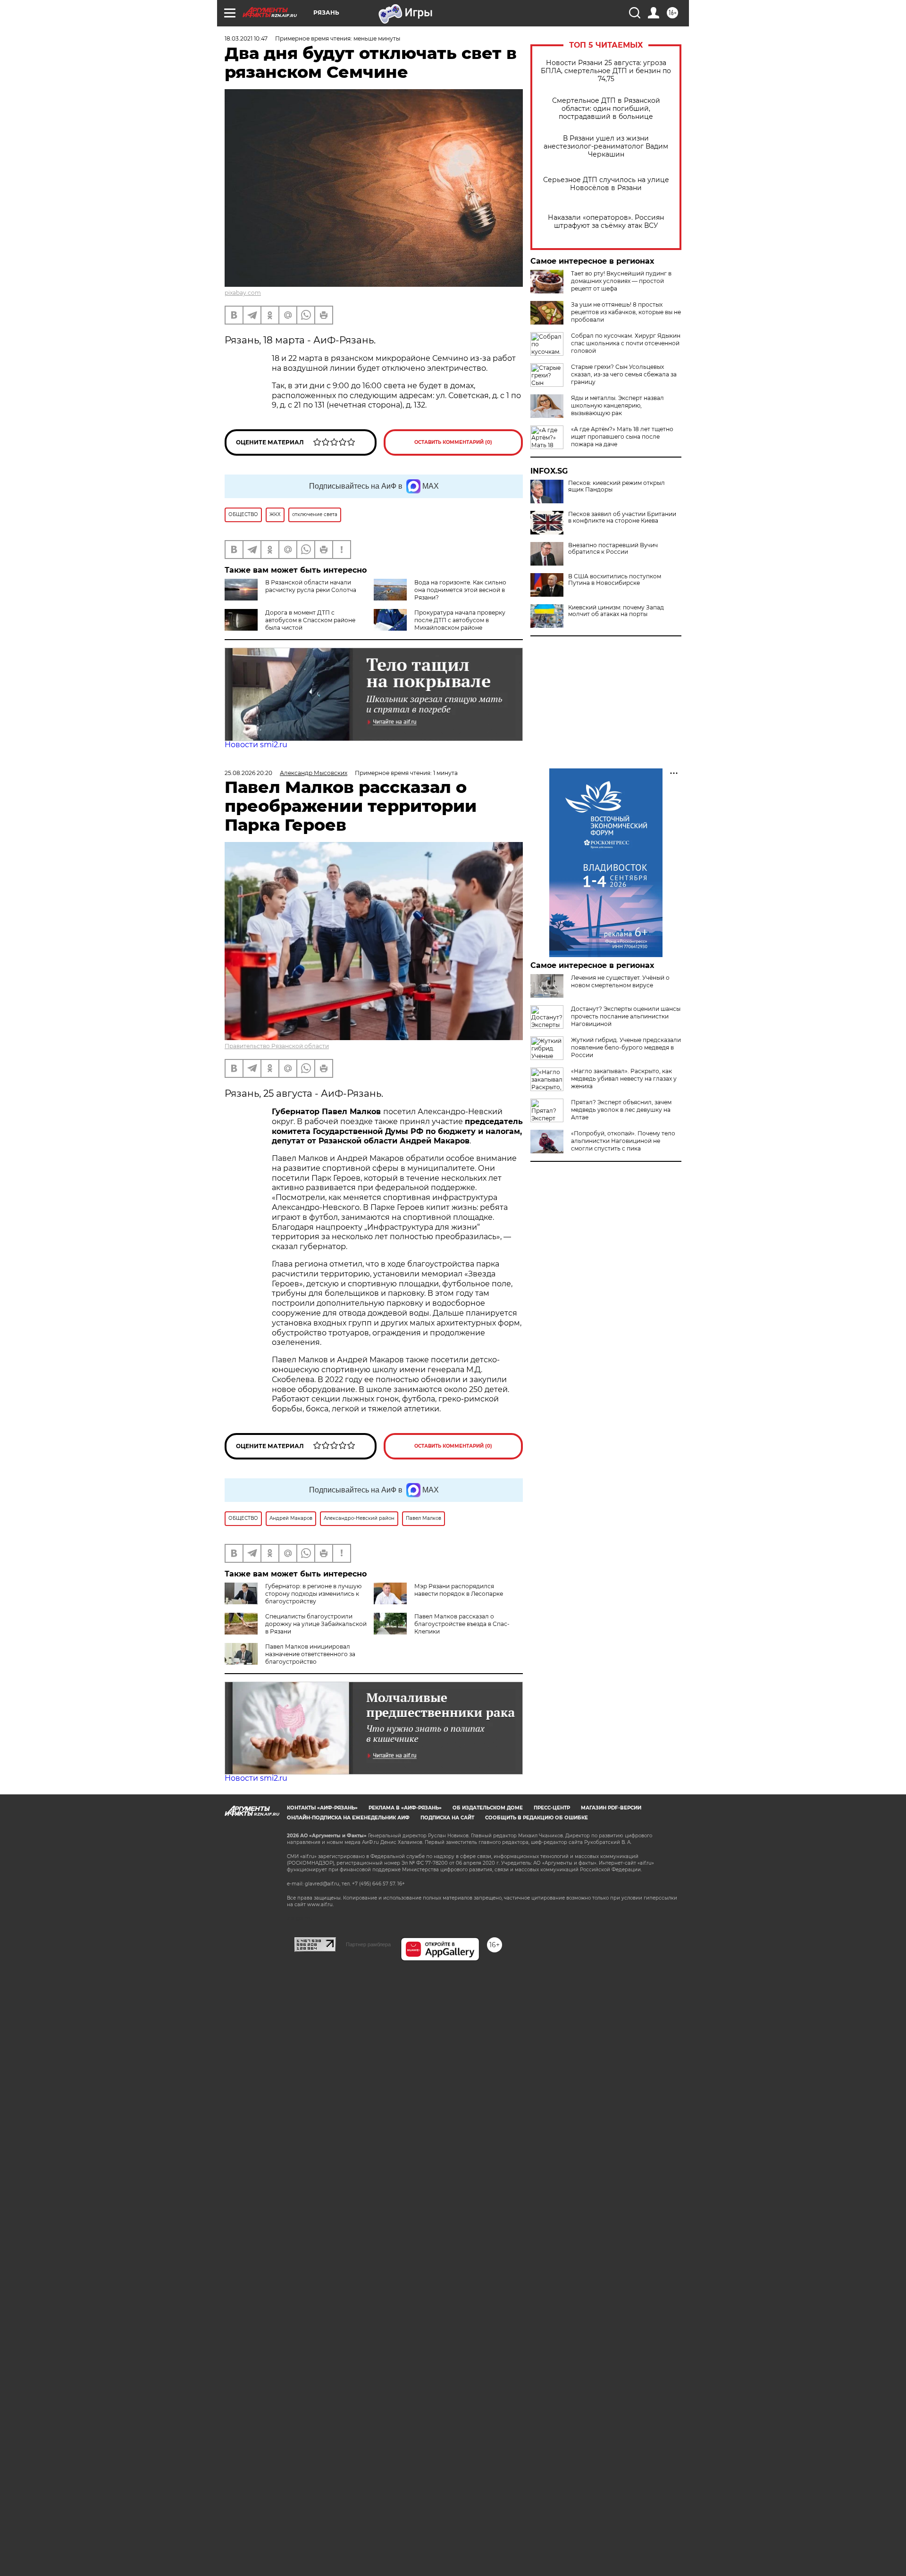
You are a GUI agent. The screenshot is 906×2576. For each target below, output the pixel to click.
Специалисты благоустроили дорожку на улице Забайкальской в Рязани (316, 1624)
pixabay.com (243, 293)
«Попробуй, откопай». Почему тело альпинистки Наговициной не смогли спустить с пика (623, 1141)
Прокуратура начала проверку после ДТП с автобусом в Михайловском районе (460, 620)
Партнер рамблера (368, 1944)
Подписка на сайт (447, 1818)
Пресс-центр (552, 1808)
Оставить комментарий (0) (453, 442)
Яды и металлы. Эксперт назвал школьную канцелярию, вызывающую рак (617, 405)
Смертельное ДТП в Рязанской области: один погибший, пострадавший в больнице (606, 109)
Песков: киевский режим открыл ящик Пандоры (617, 486)
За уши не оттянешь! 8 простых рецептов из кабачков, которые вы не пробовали (626, 312)
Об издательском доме (488, 1808)
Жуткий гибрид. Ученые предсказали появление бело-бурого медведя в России (626, 1047)
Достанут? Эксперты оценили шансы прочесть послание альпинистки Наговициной (626, 1016)
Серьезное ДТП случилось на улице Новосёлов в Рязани (606, 184)
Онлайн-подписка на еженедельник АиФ (348, 1818)
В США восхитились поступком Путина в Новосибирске (615, 580)
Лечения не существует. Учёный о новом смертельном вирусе (620, 981)
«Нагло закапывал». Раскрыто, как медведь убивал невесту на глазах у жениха (624, 1079)
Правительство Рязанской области (277, 1046)
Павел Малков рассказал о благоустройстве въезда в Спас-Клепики (462, 1624)
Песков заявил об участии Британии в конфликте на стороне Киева (622, 517)
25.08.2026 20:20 (248, 773)
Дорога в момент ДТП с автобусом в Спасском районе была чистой (310, 620)
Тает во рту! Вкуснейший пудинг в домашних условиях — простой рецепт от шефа (621, 281)
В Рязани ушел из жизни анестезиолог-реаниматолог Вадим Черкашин (606, 146)
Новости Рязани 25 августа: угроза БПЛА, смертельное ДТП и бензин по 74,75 (606, 71)
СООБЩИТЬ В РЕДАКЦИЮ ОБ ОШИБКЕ (537, 1818)
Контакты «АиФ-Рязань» (322, 1808)
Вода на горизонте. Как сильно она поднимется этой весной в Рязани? (460, 590)
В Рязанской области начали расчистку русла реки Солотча (311, 586)
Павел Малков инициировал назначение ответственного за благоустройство (310, 1654)
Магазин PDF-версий (611, 1808)
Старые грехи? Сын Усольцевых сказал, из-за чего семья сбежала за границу (624, 374)
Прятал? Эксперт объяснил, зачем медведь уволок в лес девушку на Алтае (621, 1110)
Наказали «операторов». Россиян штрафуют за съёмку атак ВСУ (606, 222)
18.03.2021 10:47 (246, 38)
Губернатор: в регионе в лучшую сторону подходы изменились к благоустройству (313, 1594)
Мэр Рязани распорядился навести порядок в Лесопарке (459, 1590)
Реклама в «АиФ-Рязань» (405, 1808)
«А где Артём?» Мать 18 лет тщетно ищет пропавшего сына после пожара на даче (622, 437)
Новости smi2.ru (256, 745)
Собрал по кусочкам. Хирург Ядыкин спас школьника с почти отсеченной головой (626, 343)
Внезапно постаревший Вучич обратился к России (613, 549)
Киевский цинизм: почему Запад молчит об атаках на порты (616, 611)
